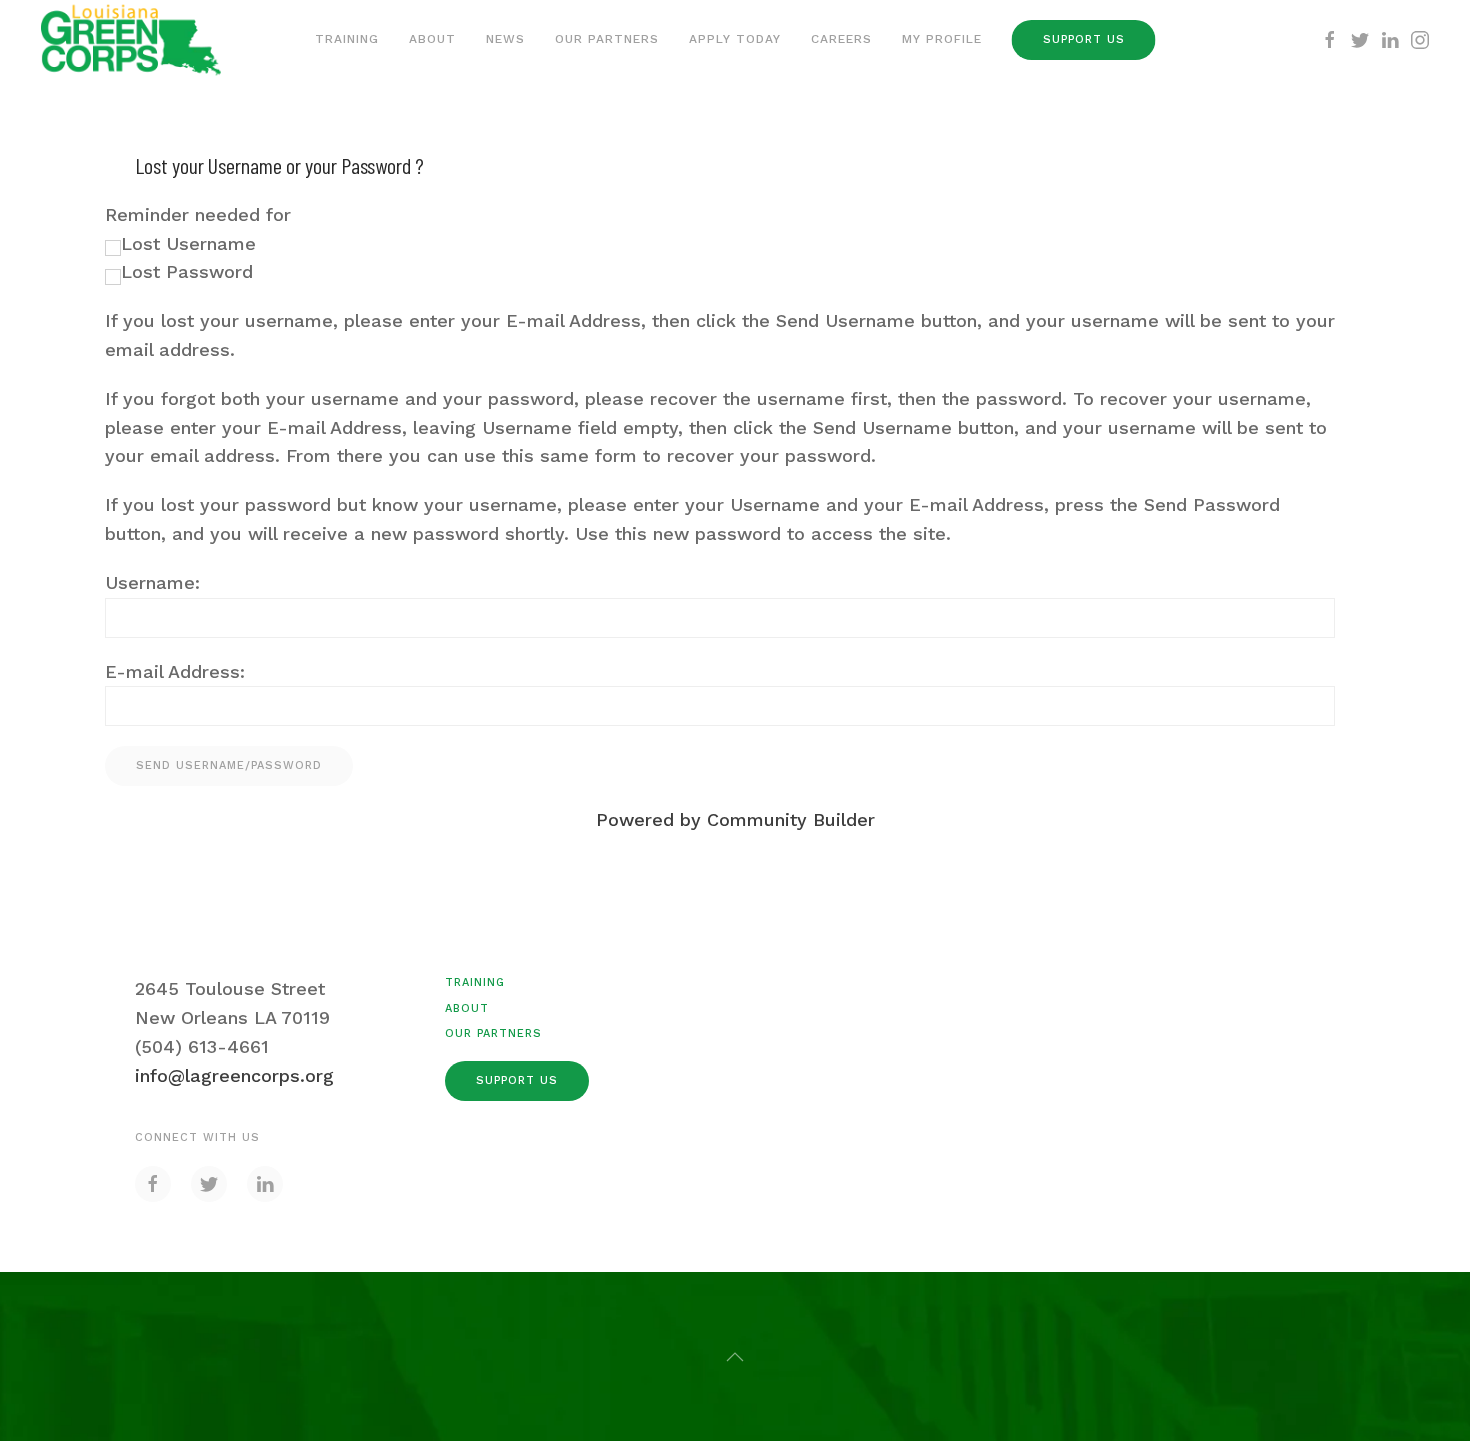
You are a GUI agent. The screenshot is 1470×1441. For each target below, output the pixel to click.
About (432, 39)
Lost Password (187, 271)
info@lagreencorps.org (234, 1075)
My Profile (942, 39)
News (505, 39)
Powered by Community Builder (735, 819)
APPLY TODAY (735, 39)
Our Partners (607, 39)
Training (347, 39)
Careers (841, 39)
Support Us (1084, 39)
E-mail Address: (175, 671)
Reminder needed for (198, 214)
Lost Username (188, 243)
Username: (152, 582)
